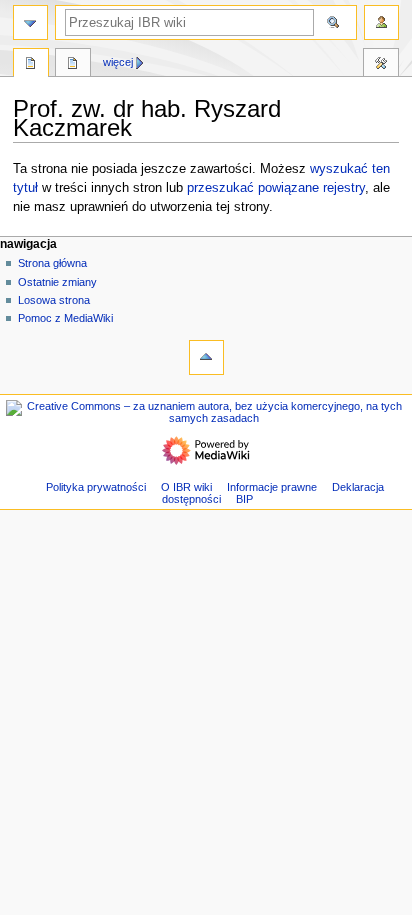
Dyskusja (73, 65)
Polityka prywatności (96, 487)
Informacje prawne (272, 487)
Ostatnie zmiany (57, 282)
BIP (244, 499)
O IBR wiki (186, 487)
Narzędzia (381, 65)
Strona (31, 65)
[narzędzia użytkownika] (381, 22)
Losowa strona (54, 300)
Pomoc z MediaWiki (65, 318)
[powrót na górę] (206, 357)
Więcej (118, 62)
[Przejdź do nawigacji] (30, 22)
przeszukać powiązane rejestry (276, 188)
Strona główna (52, 263)
